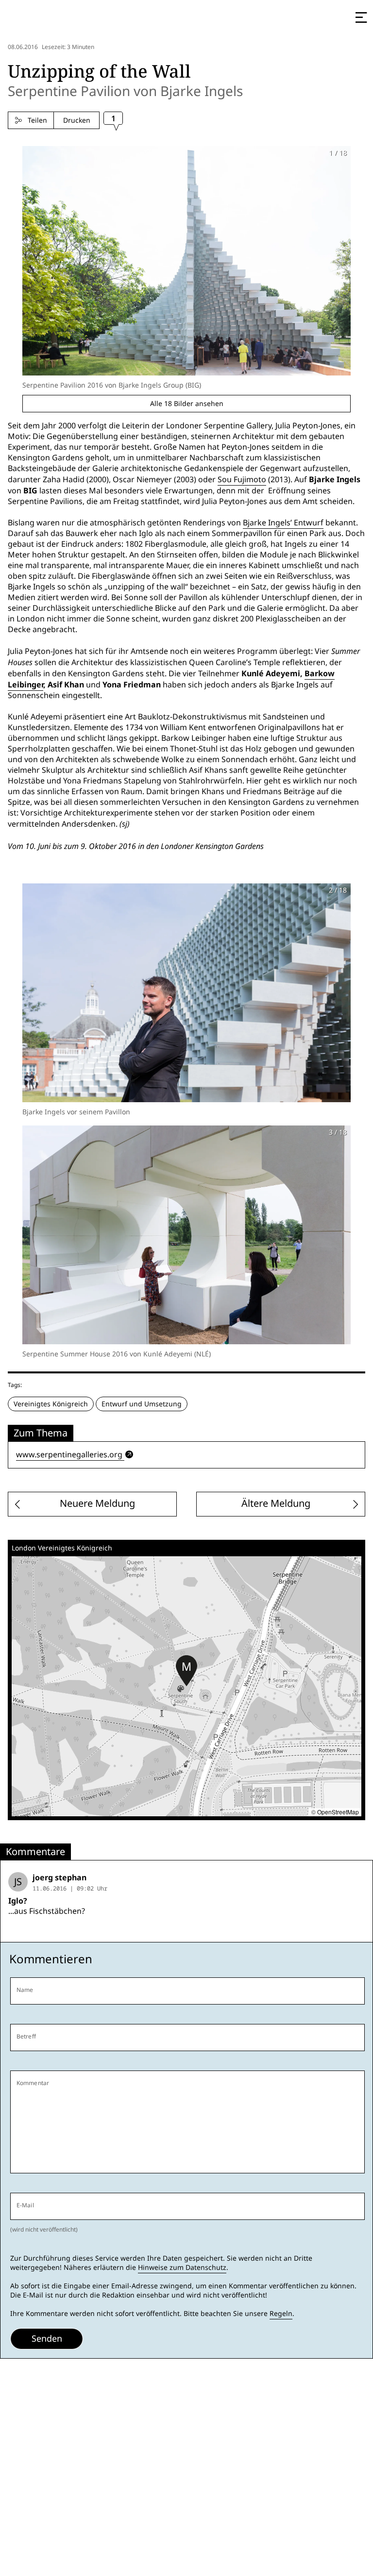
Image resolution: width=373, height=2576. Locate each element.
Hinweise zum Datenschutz (182, 2267)
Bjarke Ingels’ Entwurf (283, 523)
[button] (186, 1671)
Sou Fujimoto (242, 480)
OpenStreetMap (338, 1812)
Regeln (281, 2314)
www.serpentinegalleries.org (69, 1455)
